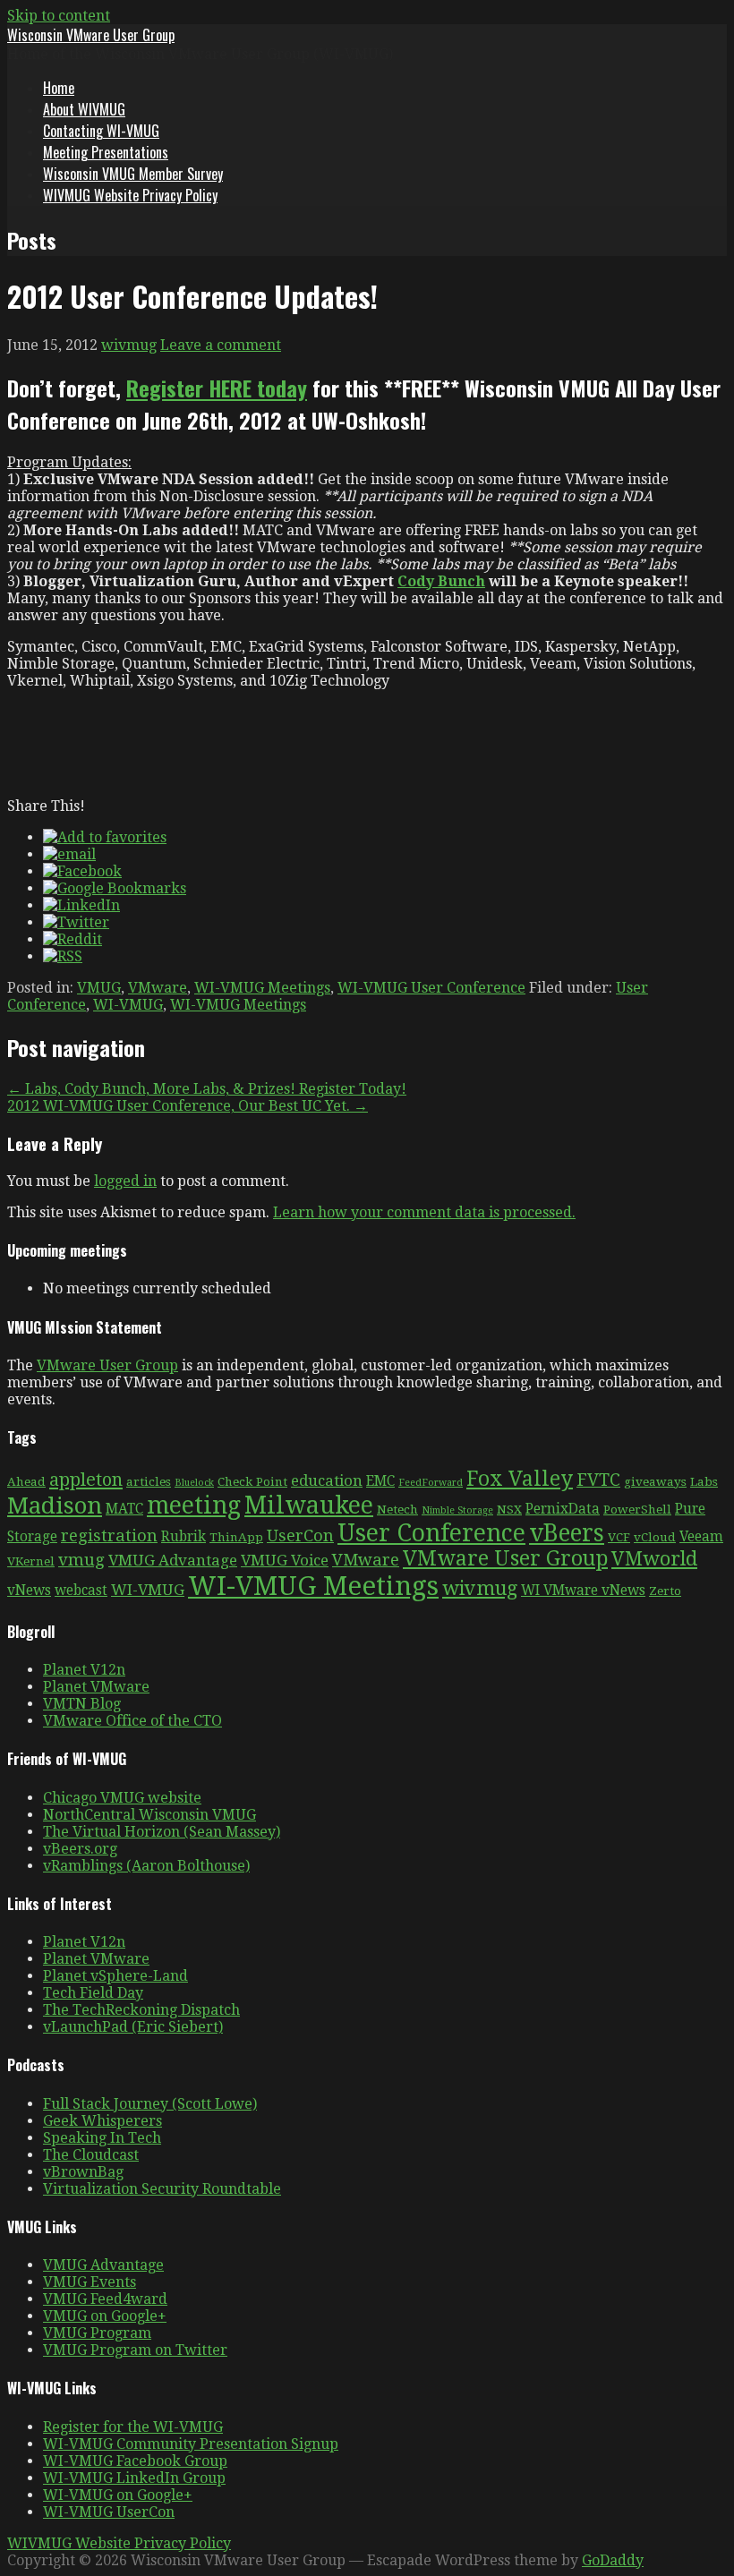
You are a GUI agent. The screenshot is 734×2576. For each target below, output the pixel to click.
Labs (704, 1481)
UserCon (300, 1535)
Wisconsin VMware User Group (91, 35)
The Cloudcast (91, 2155)
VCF (619, 1537)
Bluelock (194, 1483)
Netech (397, 1509)
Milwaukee (309, 1505)
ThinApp (236, 1537)
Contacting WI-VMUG (101, 131)
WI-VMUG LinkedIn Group (134, 2478)
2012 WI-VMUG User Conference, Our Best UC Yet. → (188, 1106)
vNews (29, 1591)
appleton (86, 1480)
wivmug (129, 345)
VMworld (654, 1559)
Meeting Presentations (106, 152)
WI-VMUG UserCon (109, 2512)
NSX (509, 1509)
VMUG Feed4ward (105, 2299)
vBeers (567, 1533)
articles (149, 1481)
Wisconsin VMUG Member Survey (133, 174)
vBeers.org (80, 1849)
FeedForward (431, 1483)
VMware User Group (107, 1365)
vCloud (655, 1537)
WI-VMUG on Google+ (118, 2495)
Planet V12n (84, 1670)
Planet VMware (96, 1687)
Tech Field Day (93, 1993)
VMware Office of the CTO (132, 1721)
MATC (124, 1509)
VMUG (99, 988)
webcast (81, 1591)
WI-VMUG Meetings (262, 988)
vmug (81, 1560)
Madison (55, 1506)
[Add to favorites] (105, 837)
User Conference (431, 1533)
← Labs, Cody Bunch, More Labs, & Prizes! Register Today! (207, 1089)
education (327, 1480)
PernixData (563, 1509)
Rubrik (183, 1537)
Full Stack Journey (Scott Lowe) (150, 2104)
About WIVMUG (84, 109)
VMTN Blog (82, 1704)
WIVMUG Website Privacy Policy (130, 195)
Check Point (252, 1481)
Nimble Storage (457, 1510)
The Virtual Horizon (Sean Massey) (162, 1832)
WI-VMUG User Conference (431, 988)
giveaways (655, 1481)
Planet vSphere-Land (115, 1976)
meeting (194, 1505)
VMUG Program (97, 2333)
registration (109, 1535)
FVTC (598, 1480)
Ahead (26, 1481)
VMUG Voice (285, 1560)
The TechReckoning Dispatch (141, 2010)
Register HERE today (217, 388)
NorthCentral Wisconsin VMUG (149, 1815)
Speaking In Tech (102, 2138)
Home (59, 88)
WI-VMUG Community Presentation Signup (191, 2444)
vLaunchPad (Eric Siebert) (133, 2027)
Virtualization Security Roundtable (162, 2189)
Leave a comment (221, 345)
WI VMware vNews (583, 1591)
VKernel (31, 1561)
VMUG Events (90, 2282)
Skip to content (59, 16)
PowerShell (637, 1509)
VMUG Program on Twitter (135, 2350)
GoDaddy (613, 2560)
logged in (125, 1181)
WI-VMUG (128, 1005)
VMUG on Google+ (105, 2316)
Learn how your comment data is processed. (424, 1212)
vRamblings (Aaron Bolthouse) (146, 1866)
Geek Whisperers (102, 2121)
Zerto (665, 1591)
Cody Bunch (441, 581)
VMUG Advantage (173, 1560)
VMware (158, 988)
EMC (380, 1481)
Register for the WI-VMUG (133, 2427)
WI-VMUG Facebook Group (135, 2461)
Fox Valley (520, 1479)
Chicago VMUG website (122, 1798)
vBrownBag (83, 2172)
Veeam (701, 1537)
